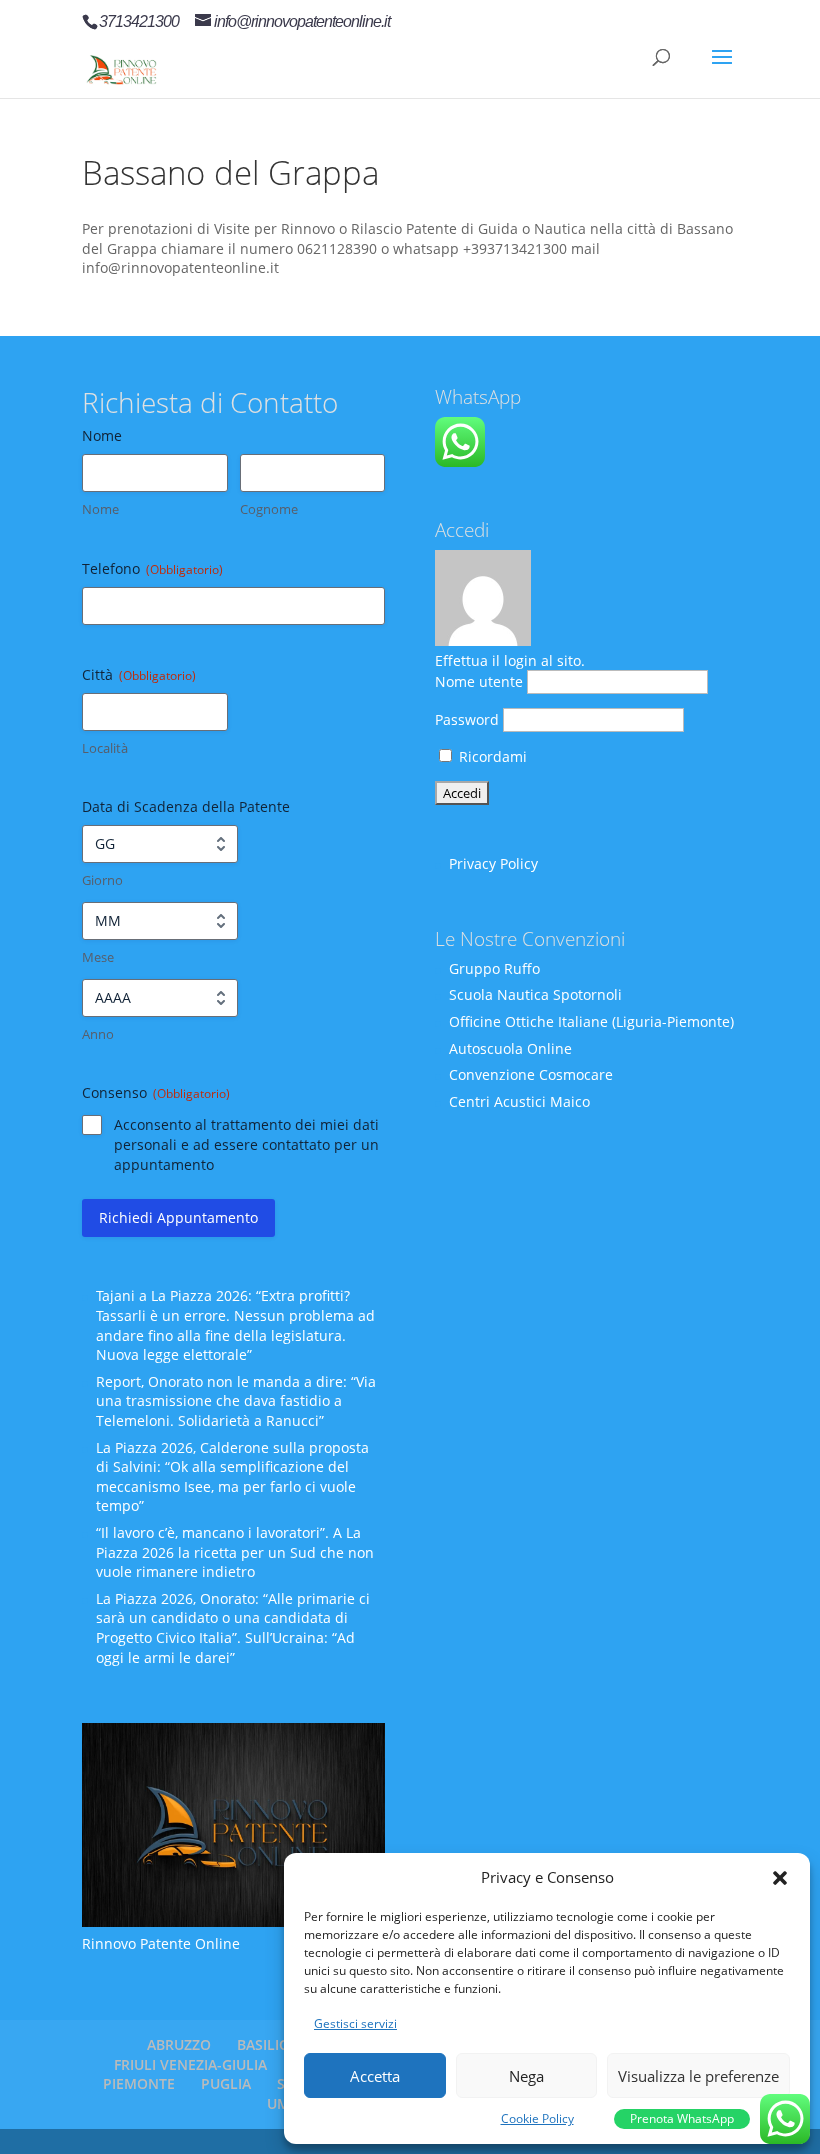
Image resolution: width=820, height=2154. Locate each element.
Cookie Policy (537, 2118)
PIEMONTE (139, 2083)
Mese (98, 957)
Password (467, 719)
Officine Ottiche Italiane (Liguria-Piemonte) (591, 1021)
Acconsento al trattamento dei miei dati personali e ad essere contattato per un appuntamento (246, 1144)
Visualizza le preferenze (698, 2076)
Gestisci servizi (355, 2023)
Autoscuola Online (510, 1048)
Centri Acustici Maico (519, 1101)
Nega (526, 2076)
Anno (98, 1034)
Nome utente (479, 681)
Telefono (152, 568)
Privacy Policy (493, 863)
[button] (780, 1878)
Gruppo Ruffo (494, 968)
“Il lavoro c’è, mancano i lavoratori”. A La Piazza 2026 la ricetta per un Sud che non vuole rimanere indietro (235, 1552)
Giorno (102, 880)
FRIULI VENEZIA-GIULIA (190, 2064)
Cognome (269, 509)
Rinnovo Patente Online (161, 1943)
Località (105, 748)
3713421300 (139, 21)
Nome (100, 509)
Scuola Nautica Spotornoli (535, 994)
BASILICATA (275, 2044)
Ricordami (491, 756)
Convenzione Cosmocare (531, 1074)
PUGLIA (226, 2083)
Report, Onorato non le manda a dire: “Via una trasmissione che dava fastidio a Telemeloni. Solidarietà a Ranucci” (236, 1401)
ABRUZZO (179, 2044)
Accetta (375, 2076)
